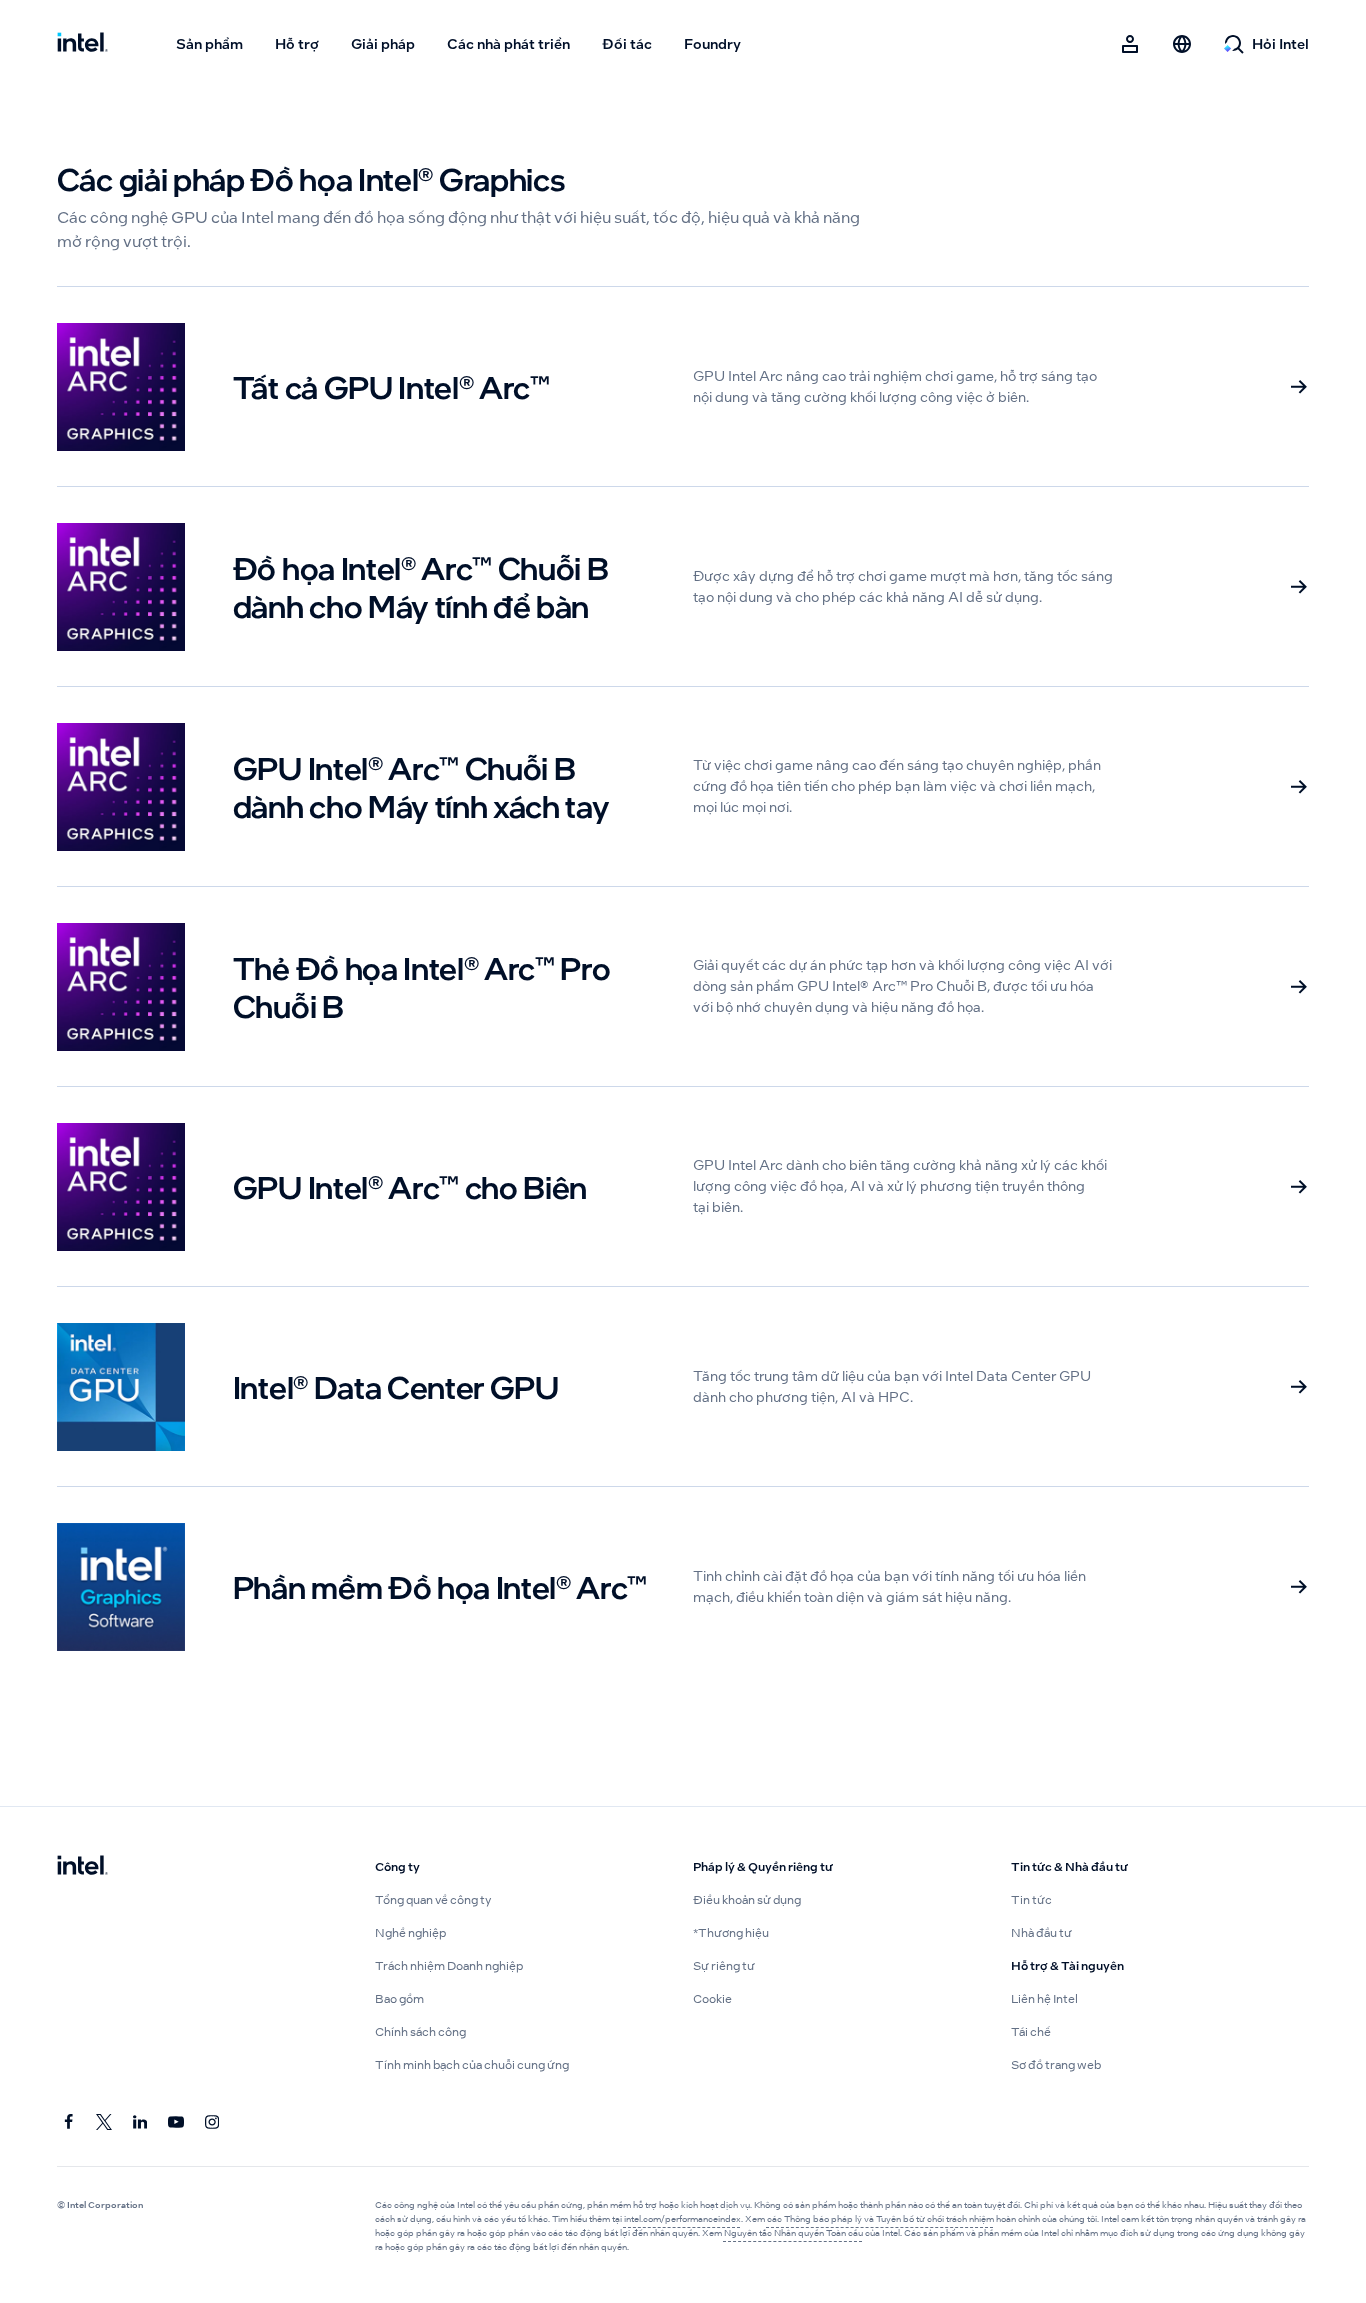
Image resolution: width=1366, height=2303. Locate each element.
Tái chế (1031, 2032)
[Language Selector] (1182, 44)
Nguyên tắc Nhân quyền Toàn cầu (793, 2233)
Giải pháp (383, 44)
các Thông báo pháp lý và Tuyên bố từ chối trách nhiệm (880, 2219)
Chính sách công (420, 2032)
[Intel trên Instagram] (213, 2122)
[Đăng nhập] (1130, 44)
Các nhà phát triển (508, 44)
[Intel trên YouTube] (177, 2122)
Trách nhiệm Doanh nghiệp (449, 1966)
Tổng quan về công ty (433, 1900)
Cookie (712, 1999)
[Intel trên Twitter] (105, 2122)
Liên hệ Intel (1044, 1999)
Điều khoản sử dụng (747, 1900)
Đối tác (627, 44)
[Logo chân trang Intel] (82, 1867)
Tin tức (1031, 1900)
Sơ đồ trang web (1056, 2065)
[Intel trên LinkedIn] (141, 2122)
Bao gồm (399, 1999)
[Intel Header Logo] (82, 44)
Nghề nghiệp (410, 1933)
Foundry (712, 44)
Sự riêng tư (724, 1966)
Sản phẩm (209, 44)
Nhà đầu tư (1041, 1933)
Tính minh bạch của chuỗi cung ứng (472, 2065)
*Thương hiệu (731, 1933)
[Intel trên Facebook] (69, 2122)
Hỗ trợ (297, 44)
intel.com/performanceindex (682, 2219)
